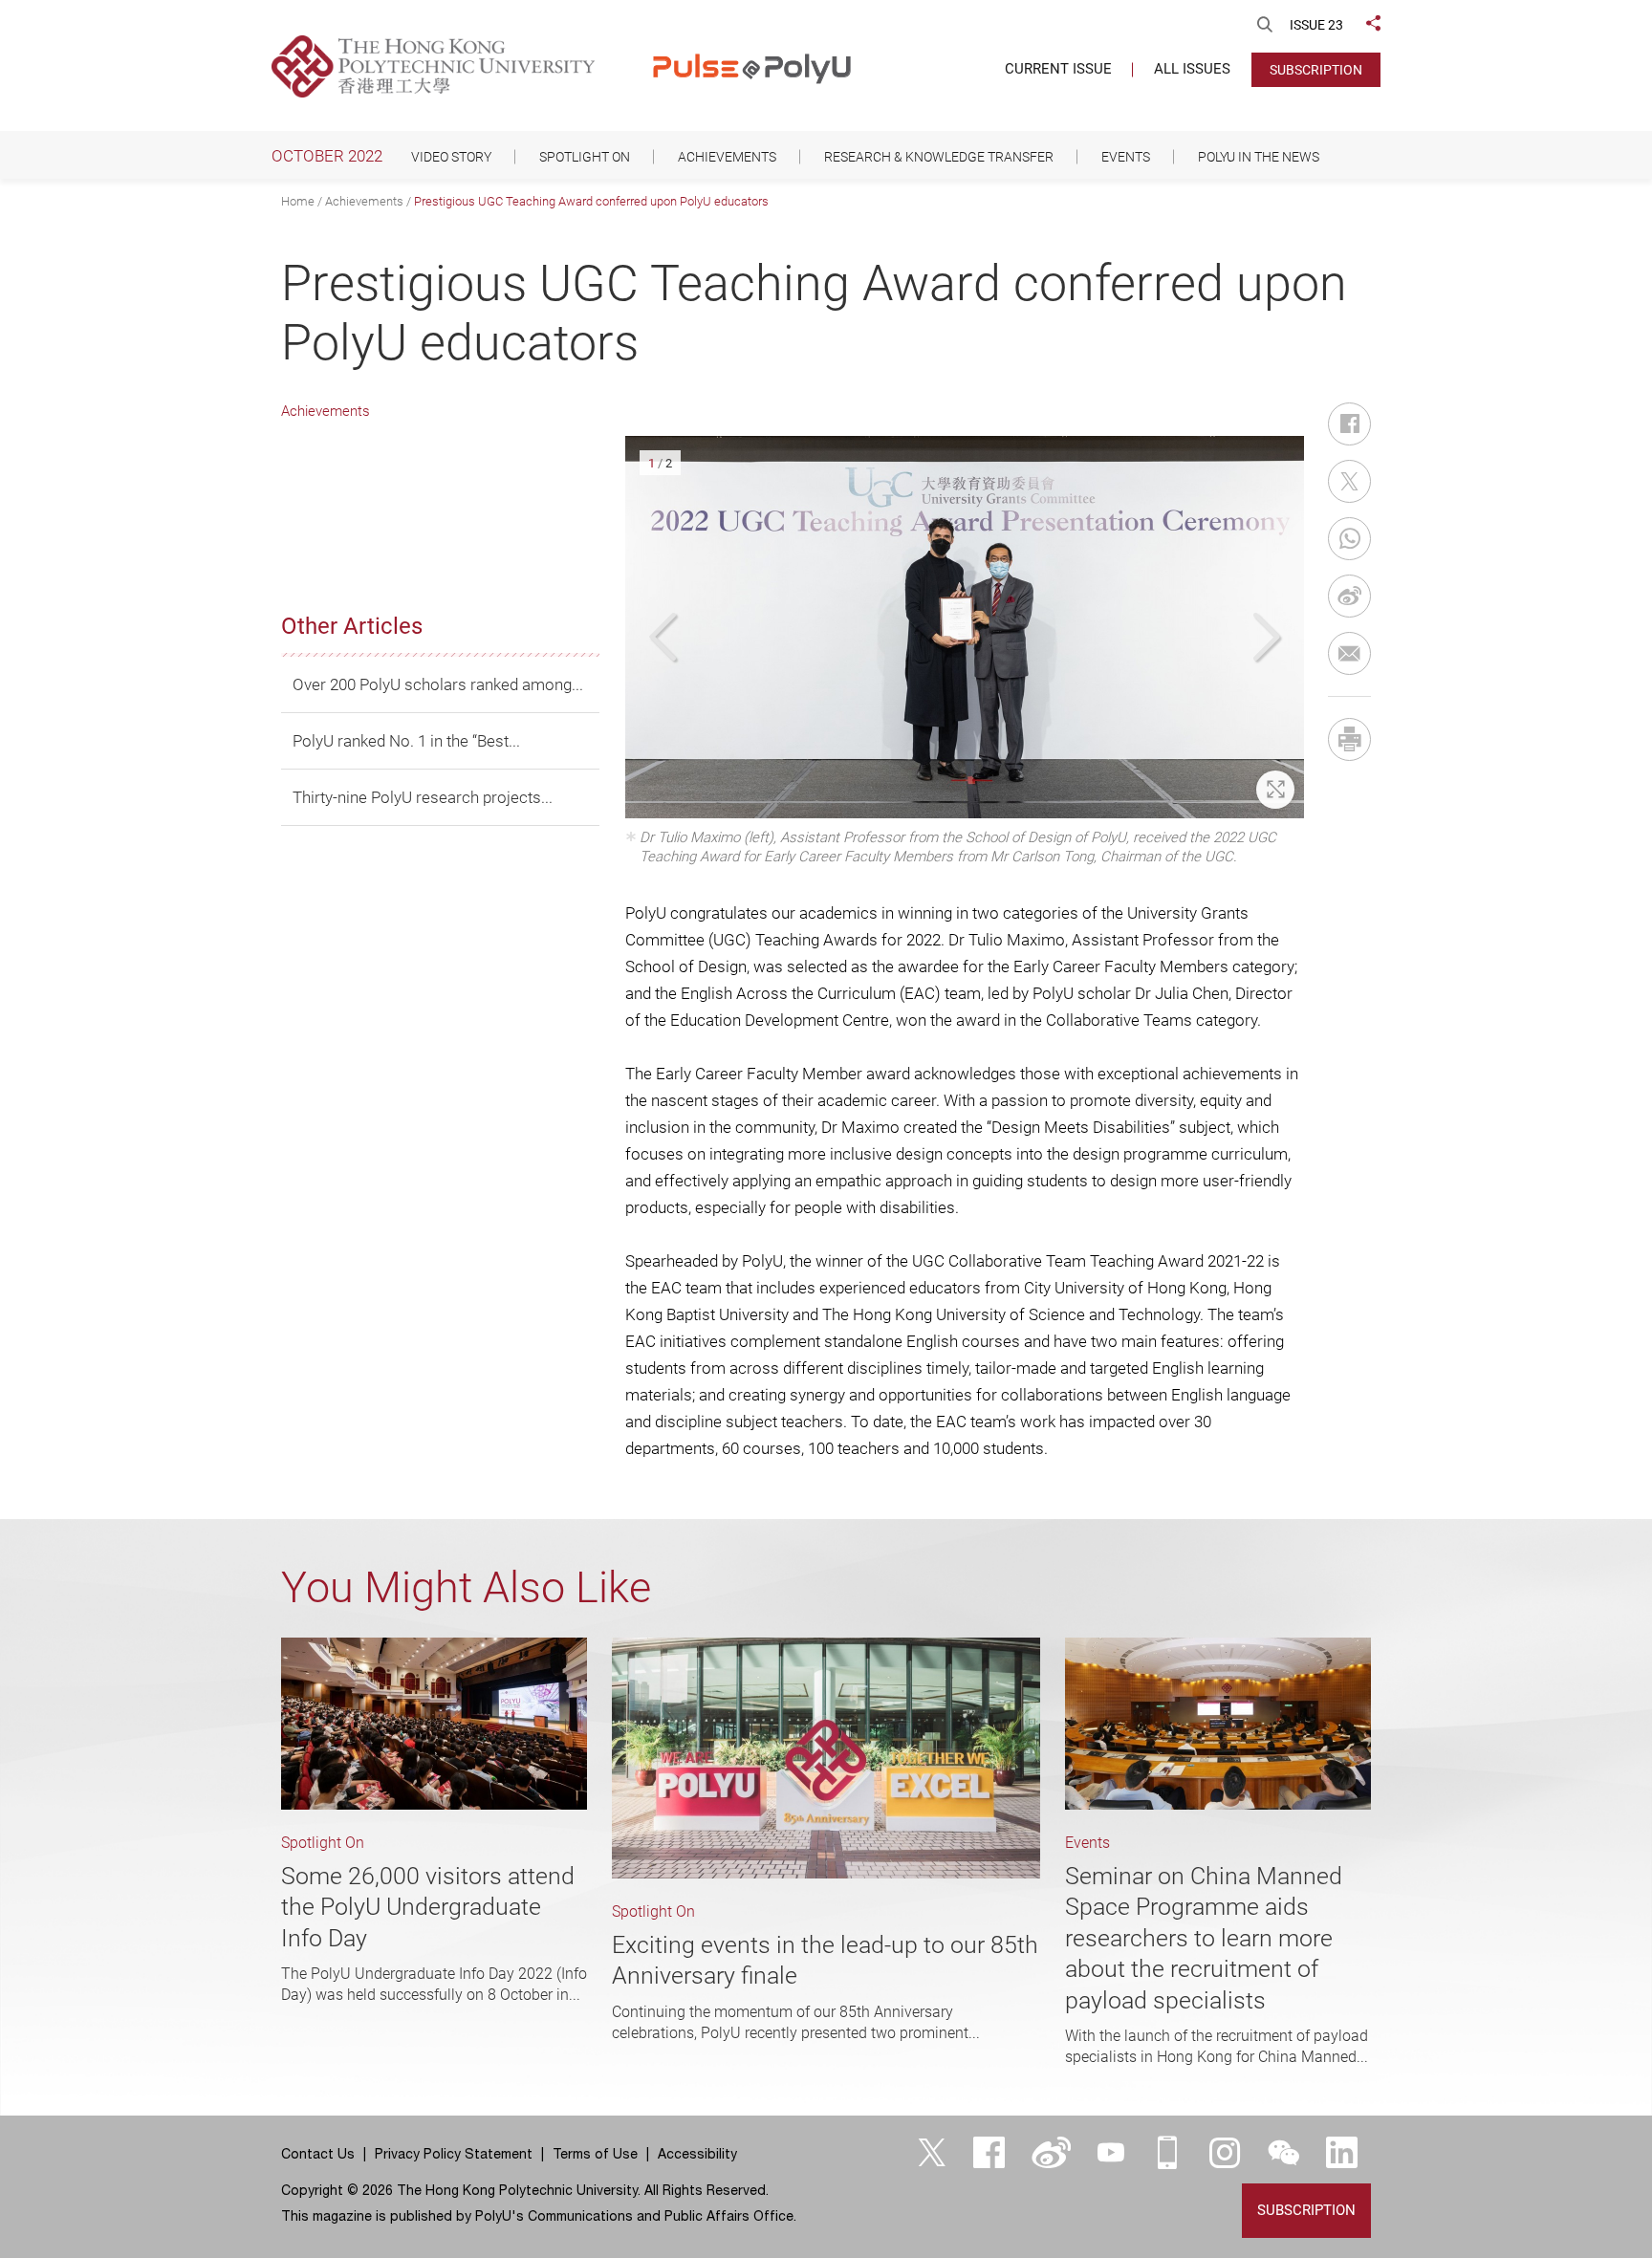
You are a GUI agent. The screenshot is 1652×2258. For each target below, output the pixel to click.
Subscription (1316, 70)
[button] (666, 637)
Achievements (364, 201)
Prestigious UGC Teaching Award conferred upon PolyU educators (591, 201)
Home (298, 201)
